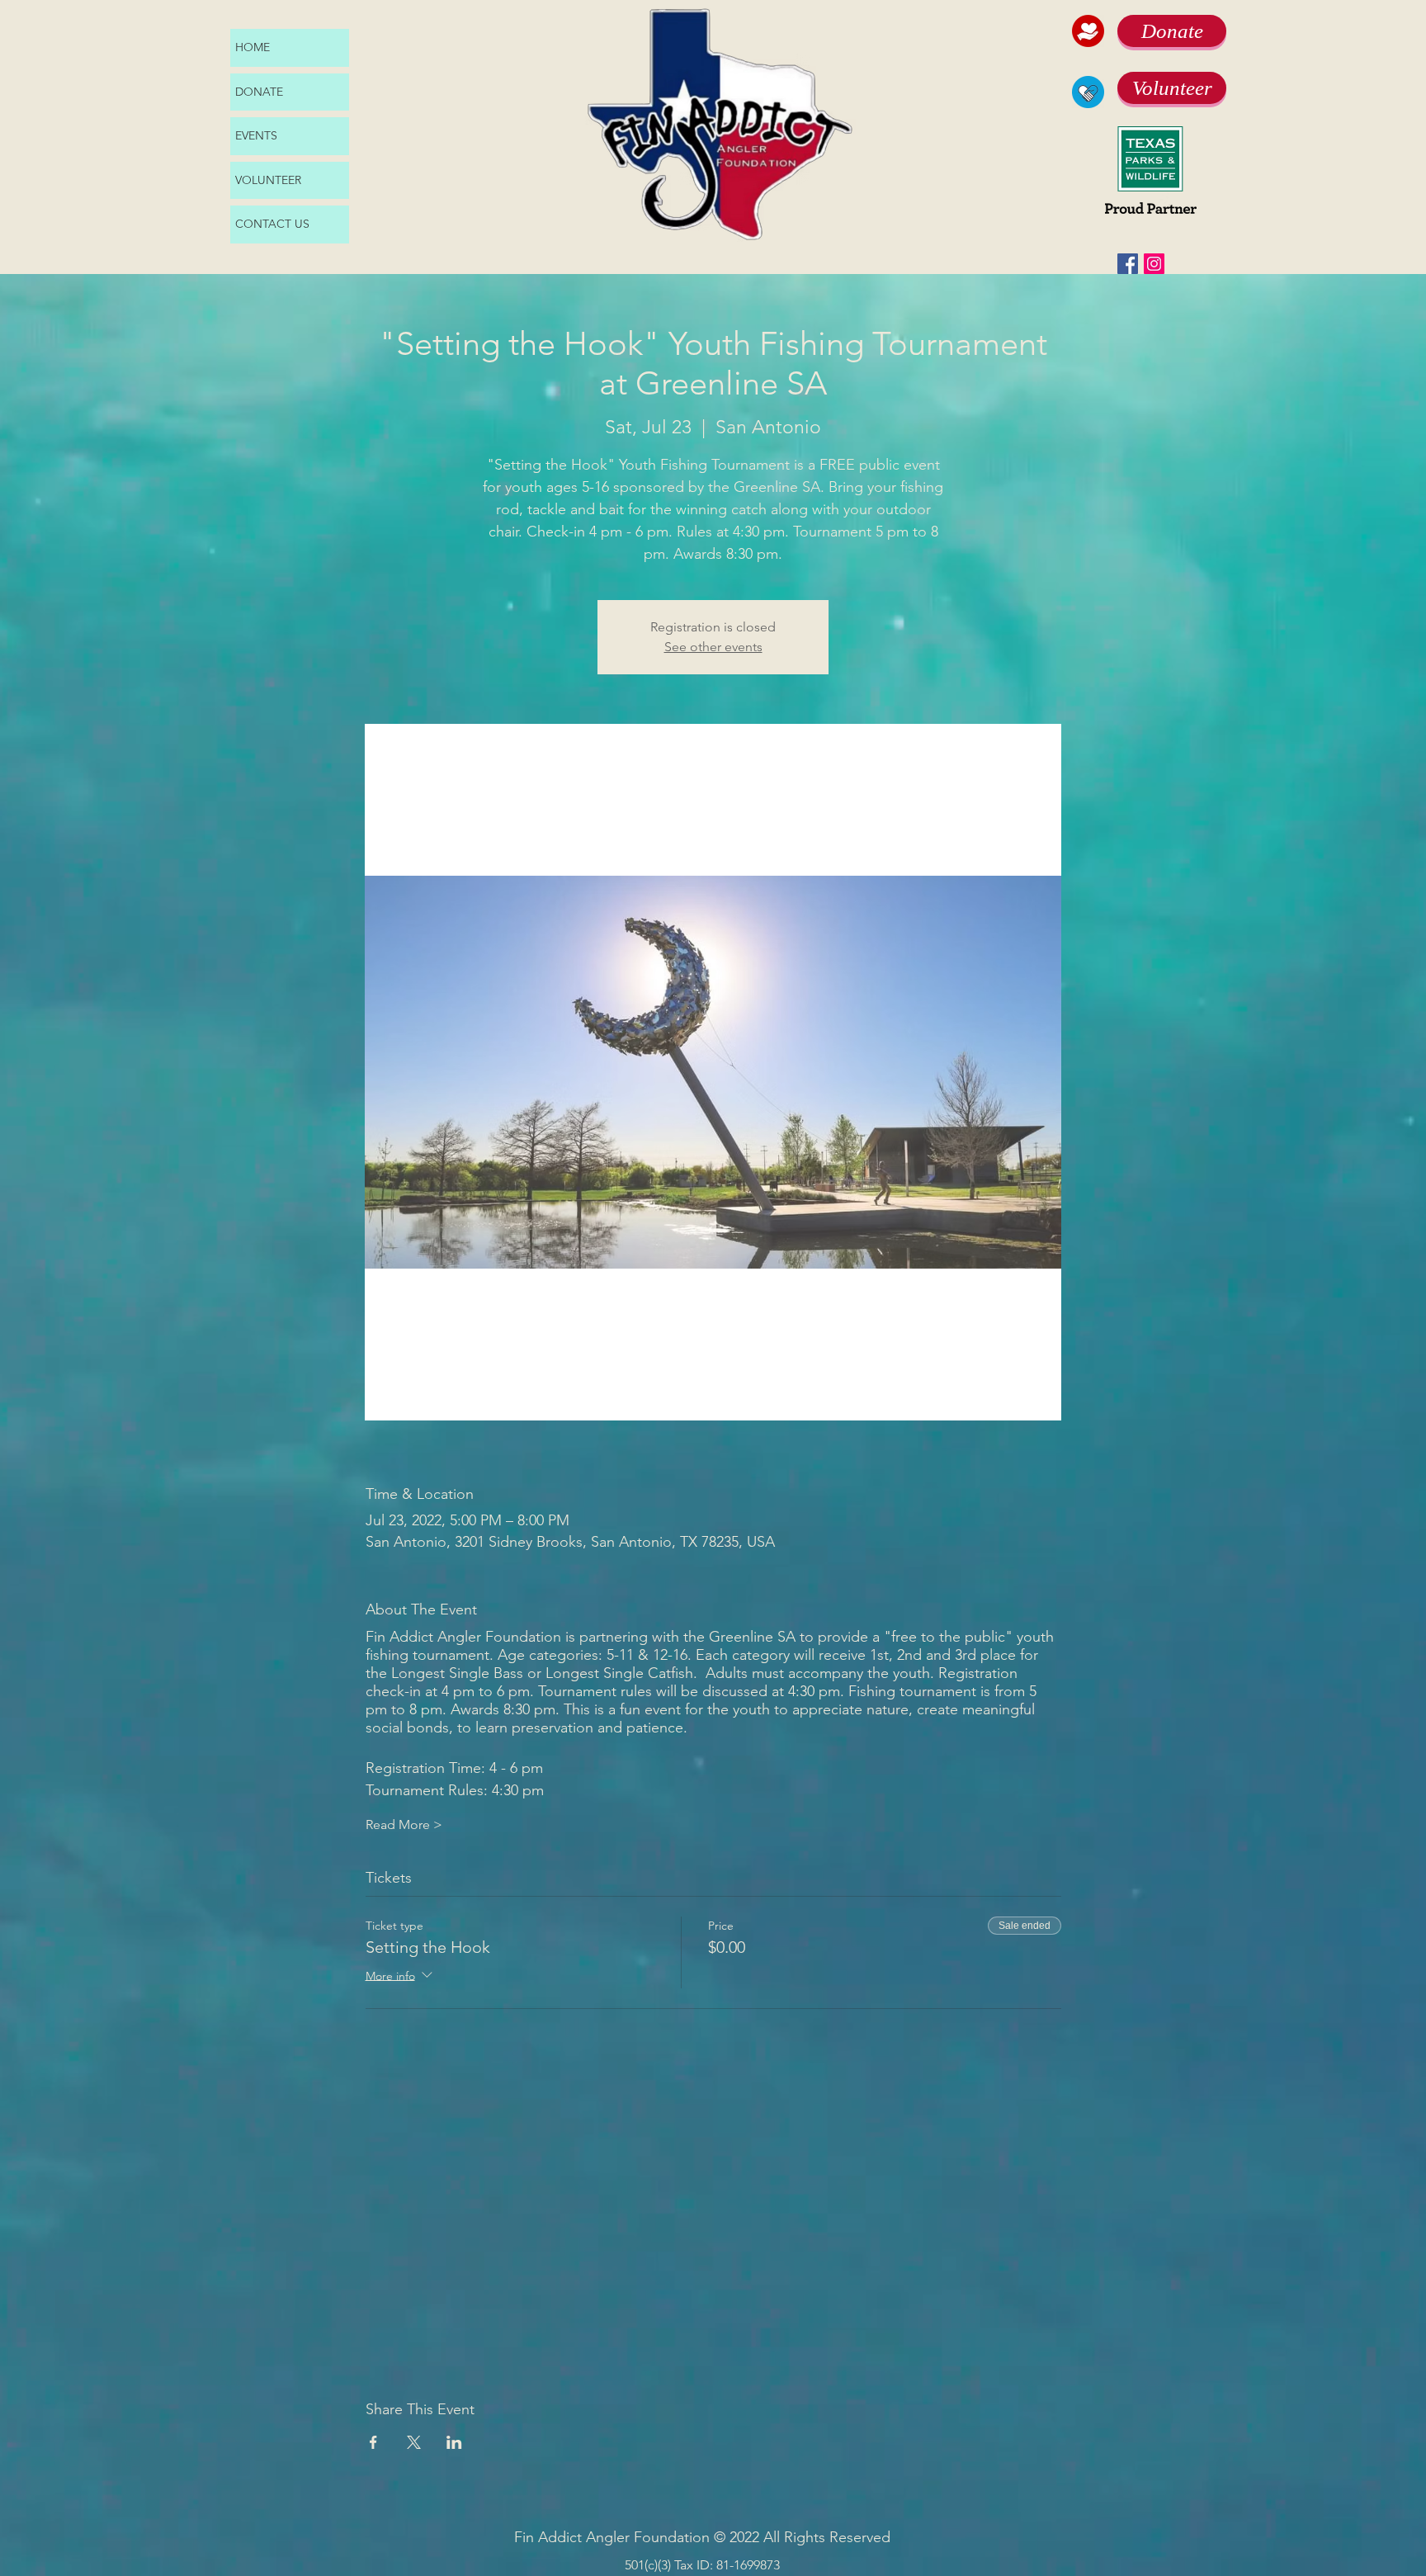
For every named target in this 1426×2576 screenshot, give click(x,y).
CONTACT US (272, 224)
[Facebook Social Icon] (1128, 264)
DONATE (259, 92)
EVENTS (256, 135)
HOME (253, 47)
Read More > (404, 1824)
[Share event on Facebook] (373, 2442)
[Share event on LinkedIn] (454, 2442)
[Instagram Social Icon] (1154, 264)
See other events (713, 647)
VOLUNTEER (268, 180)
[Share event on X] (414, 2442)
